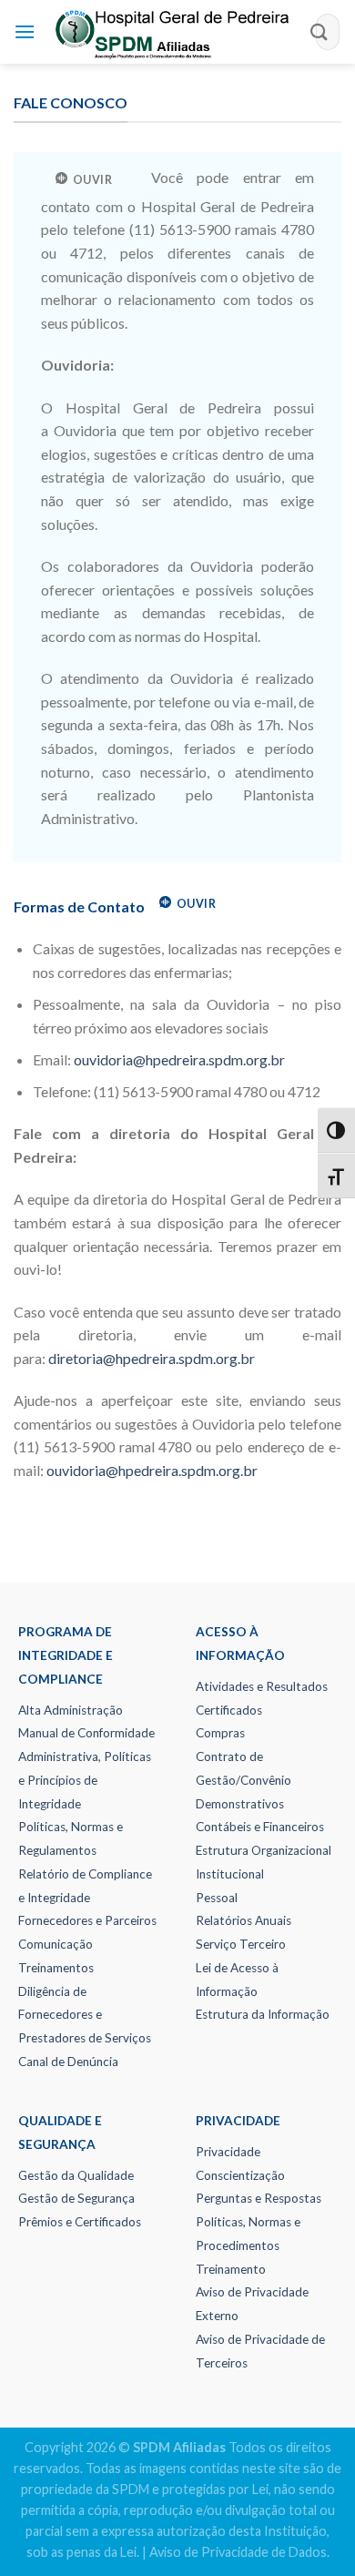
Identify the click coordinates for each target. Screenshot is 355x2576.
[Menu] (25, 31)
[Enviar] (319, 31)
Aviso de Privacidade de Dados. (239, 2552)
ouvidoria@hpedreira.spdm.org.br (179, 1059)
